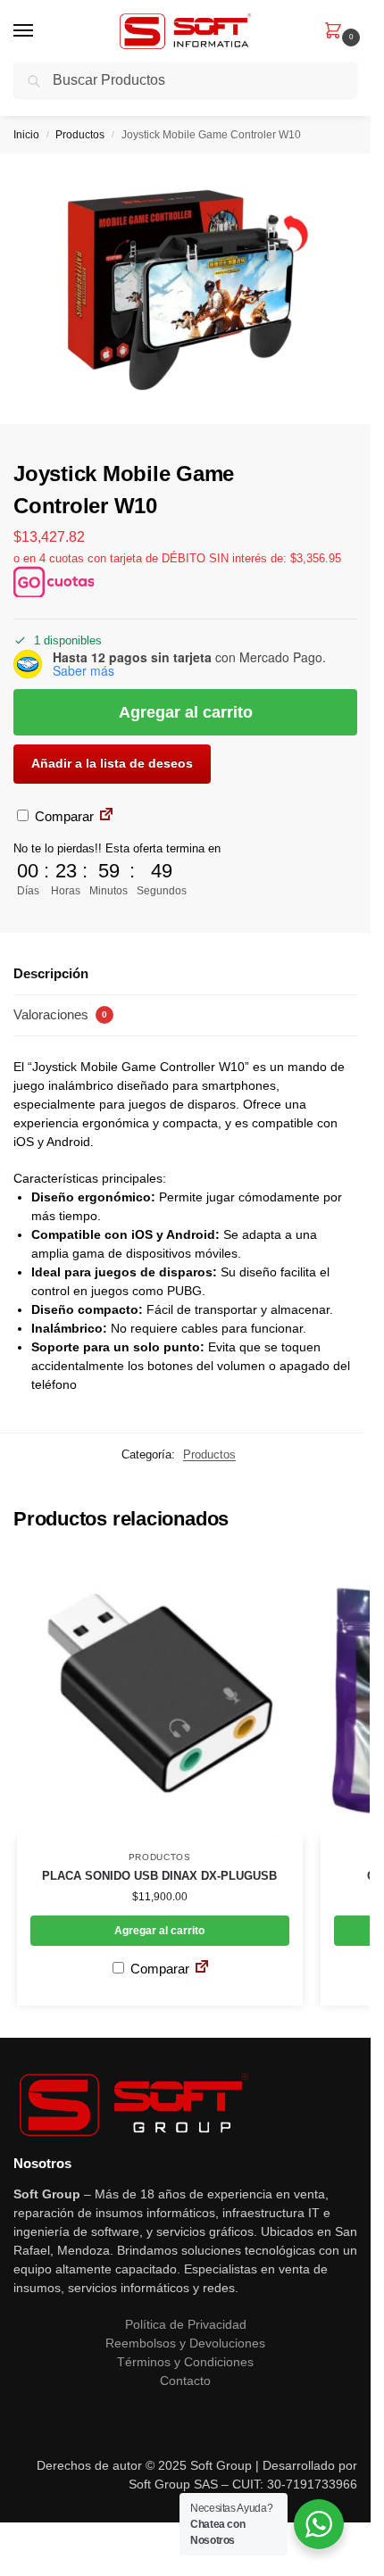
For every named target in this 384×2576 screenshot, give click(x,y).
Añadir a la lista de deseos (112, 763)
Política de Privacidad (186, 2324)
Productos (80, 135)
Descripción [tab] (51, 973)
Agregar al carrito (186, 712)
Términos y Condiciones (185, 2362)
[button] (337, 32)
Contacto (185, 2381)
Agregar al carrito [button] (159, 1931)
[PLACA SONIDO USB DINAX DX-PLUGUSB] (160, 1695)
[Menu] (40, 31)
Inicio (26, 135)
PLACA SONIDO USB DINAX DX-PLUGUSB (159, 1876)
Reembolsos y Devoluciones (185, 2343)
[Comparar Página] (106, 816)
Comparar (63, 816)
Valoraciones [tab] (60, 1014)
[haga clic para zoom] (185, 289)
